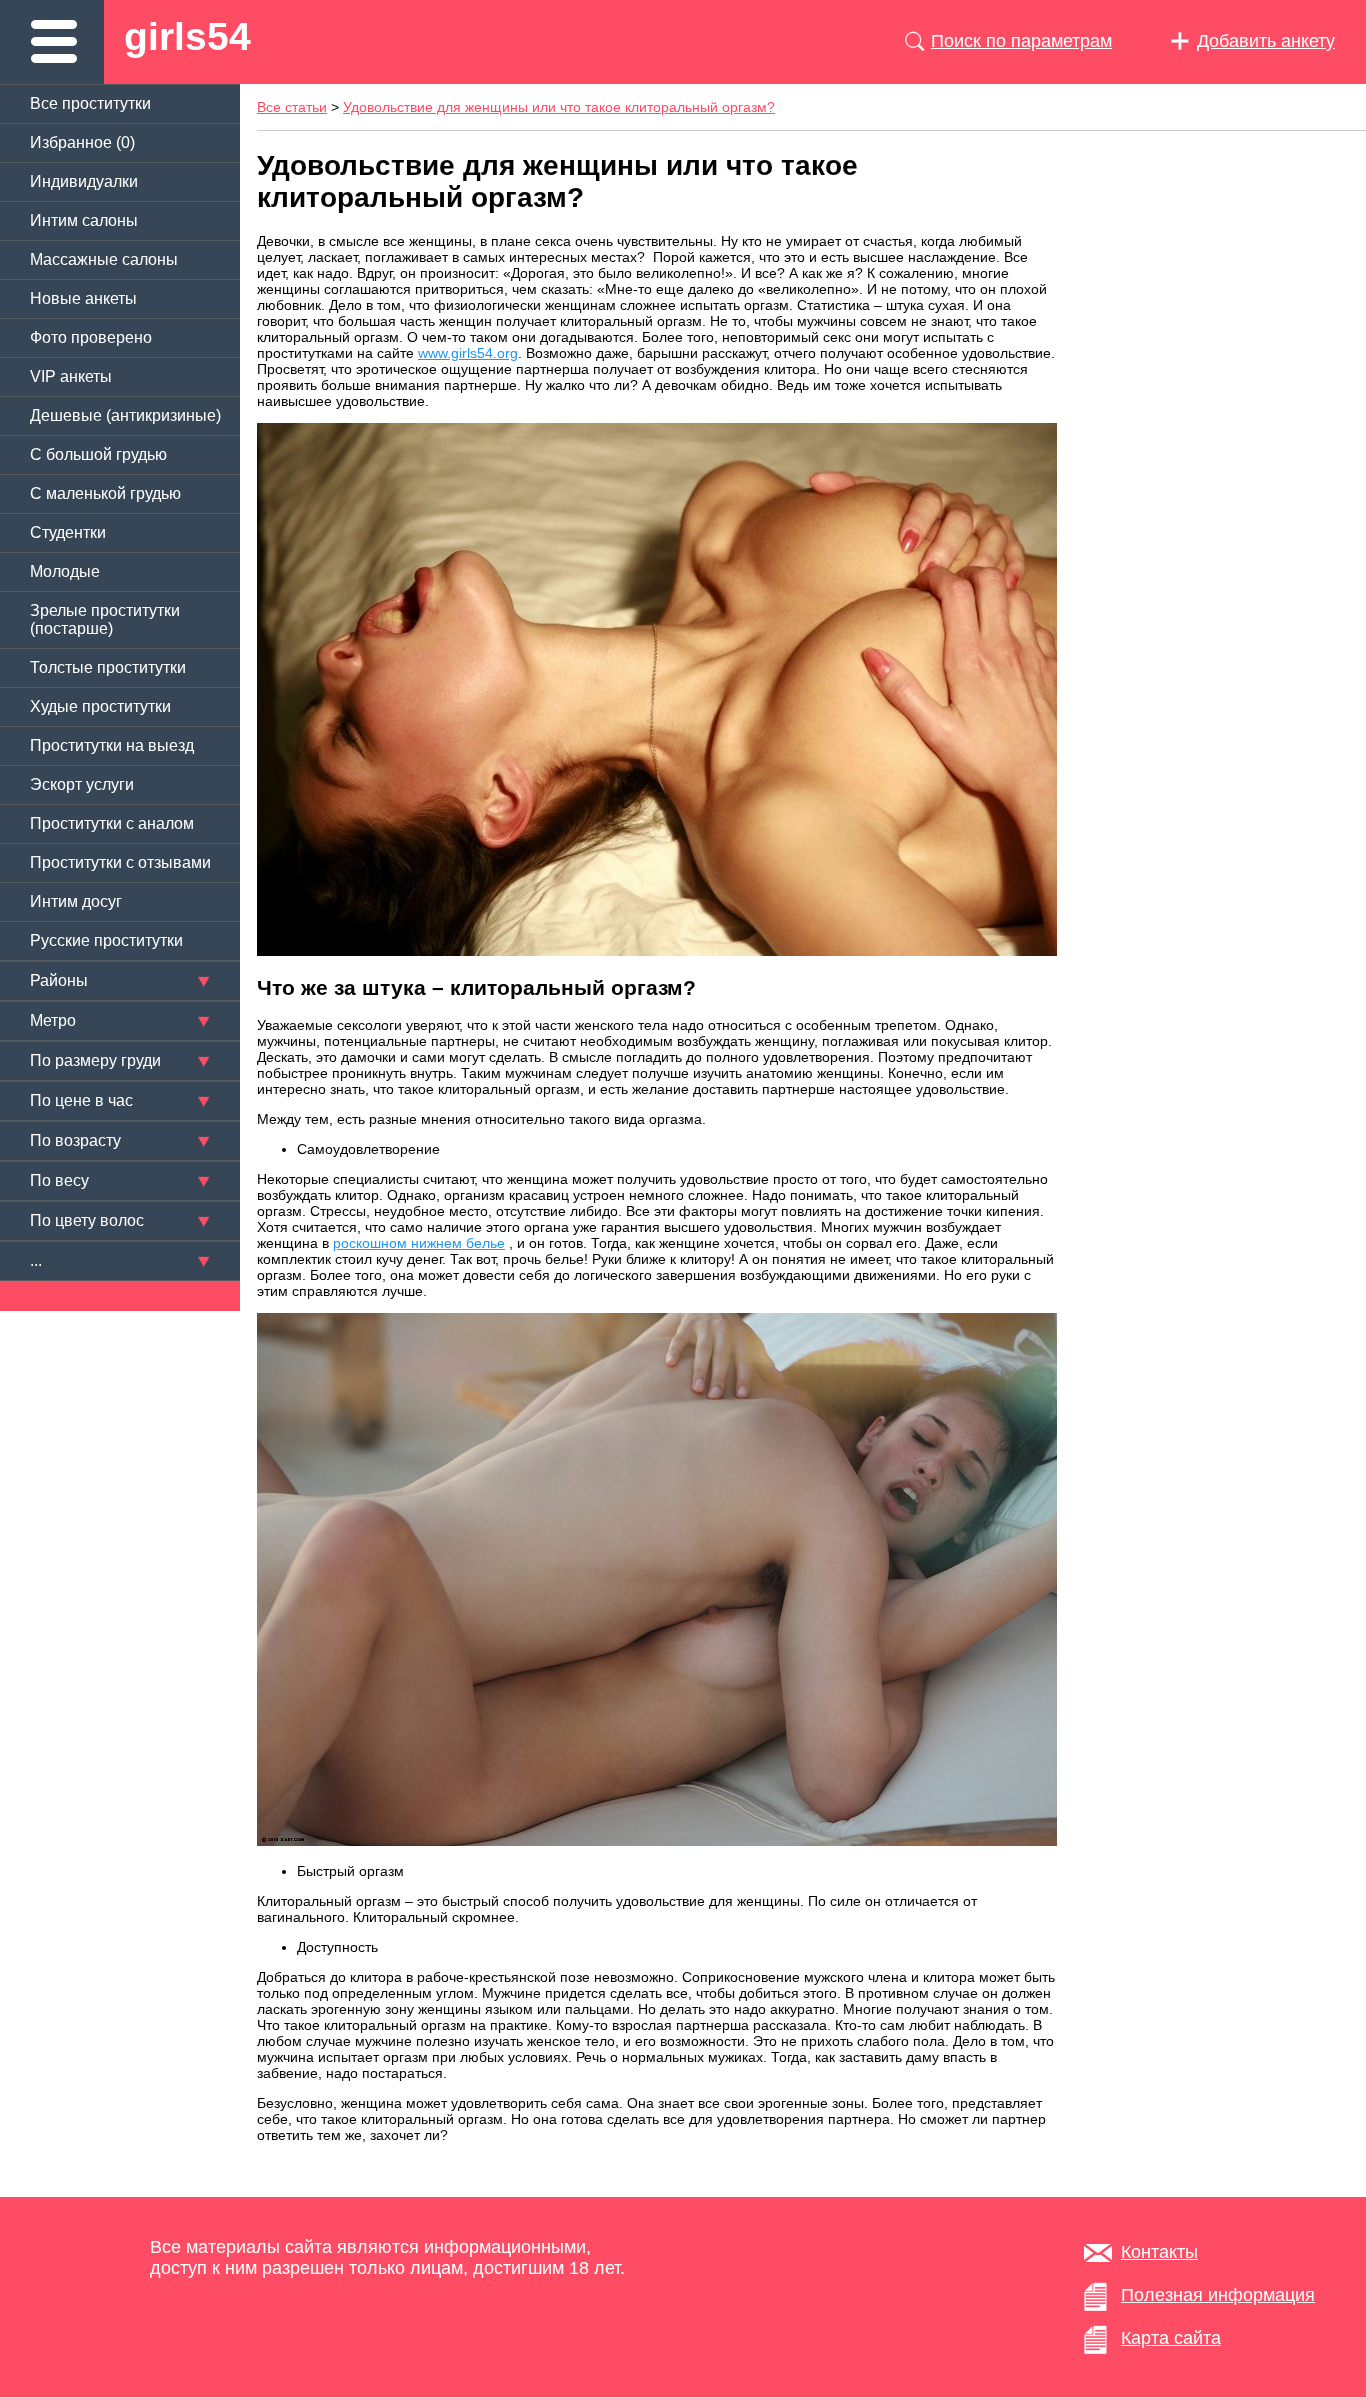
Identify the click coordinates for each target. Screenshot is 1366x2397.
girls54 (187, 36)
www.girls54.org (468, 353)
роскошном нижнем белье (419, 1243)
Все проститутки (90, 103)
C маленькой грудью (105, 493)
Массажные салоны (104, 259)
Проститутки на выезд (112, 745)
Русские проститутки (106, 940)
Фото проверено (91, 337)
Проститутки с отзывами (120, 862)
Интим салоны (84, 220)
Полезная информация (1218, 2295)
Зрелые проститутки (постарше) (105, 619)
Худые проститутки (100, 706)
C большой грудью (98, 454)
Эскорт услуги (82, 784)
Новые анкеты (83, 298)
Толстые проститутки (108, 667)
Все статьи (292, 107)
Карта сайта (1171, 2338)
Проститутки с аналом (112, 823)
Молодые (65, 571)
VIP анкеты (71, 376)
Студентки (68, 532)
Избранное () (82, 142)
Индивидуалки (84, 181)
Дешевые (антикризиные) (125, 415)
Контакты (1159, 2252)
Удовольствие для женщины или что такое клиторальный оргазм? (559, 107)
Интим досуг (76, 901)
